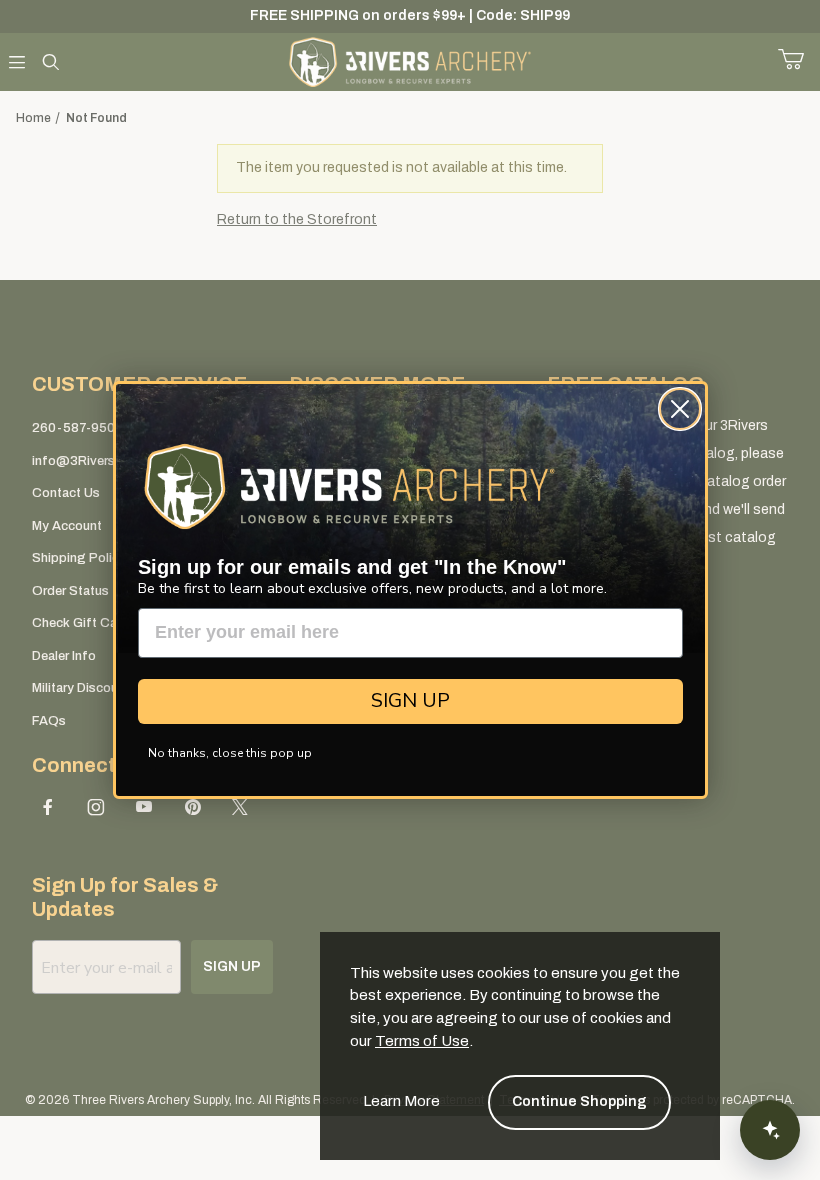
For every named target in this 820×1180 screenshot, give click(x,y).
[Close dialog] (680, 409)
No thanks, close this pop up (230, 753)
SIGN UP (410, 700)
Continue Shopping (579, 1101)
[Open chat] (770, 1130)
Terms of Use (422, 1041)
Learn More (401, 1101)
